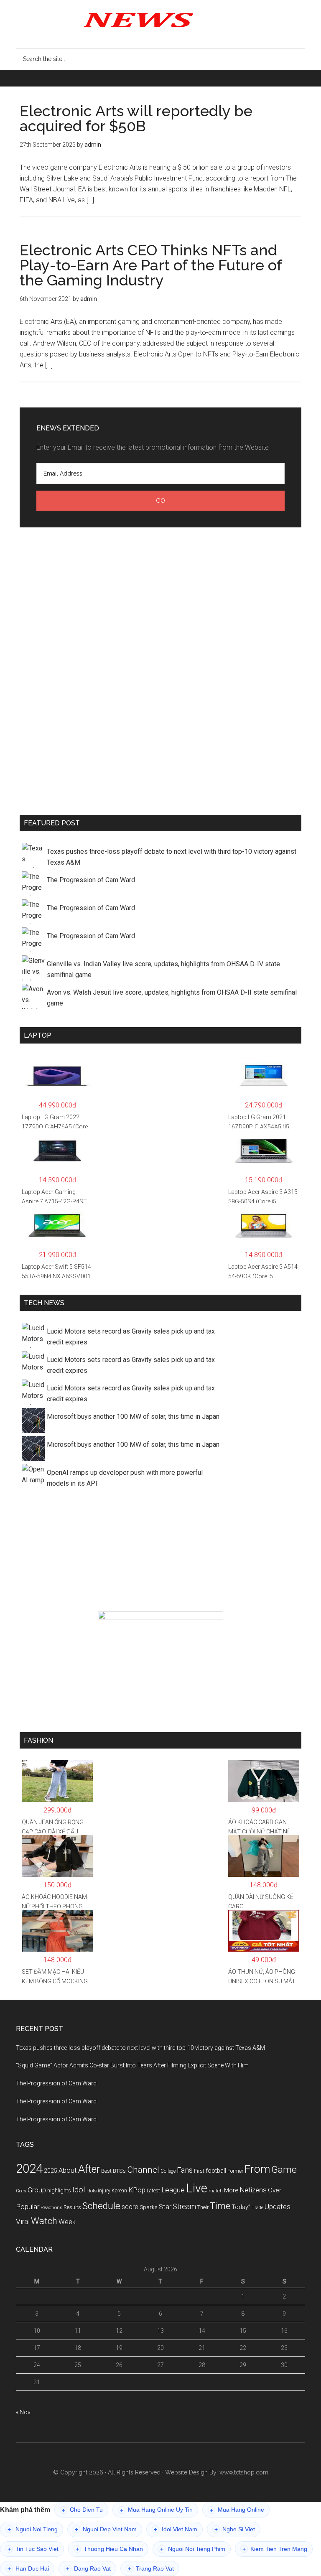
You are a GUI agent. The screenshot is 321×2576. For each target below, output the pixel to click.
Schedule (101, 2206)
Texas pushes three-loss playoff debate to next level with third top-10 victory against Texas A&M (172, 857)
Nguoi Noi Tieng (33, 2529)
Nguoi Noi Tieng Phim (193, 2549)
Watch (44, 2221)
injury (104, 2191)
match (216, 2191)
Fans (185, 2170)
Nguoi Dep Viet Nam (106, 2529)
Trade (257, 2208)
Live (197, 2188)
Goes (21, 2191)
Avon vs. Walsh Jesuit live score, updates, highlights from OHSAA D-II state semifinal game (172, 998)
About (68, 2170)
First (199, 2171)
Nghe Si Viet (235, 2529)
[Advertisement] (160, 669)
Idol (79, 2190)
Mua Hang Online (237, 2510)
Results (72, 2207)
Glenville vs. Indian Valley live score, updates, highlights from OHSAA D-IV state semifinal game (163, 969)
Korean (119, 2191)
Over (275, 2190)
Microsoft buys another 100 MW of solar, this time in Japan (133, 1417)
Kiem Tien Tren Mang (275, 2549)
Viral (23, 2222)
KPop (137, 2190)
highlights (59, 2190)
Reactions (51, 2207)
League (173, 2190)
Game (284, 2170)
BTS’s (119, 2171)
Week (67, 2222)
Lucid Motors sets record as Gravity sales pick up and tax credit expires (131, 1337)
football (216, 2171)
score (130, 2207)
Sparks (149, 2207)
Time (220, 2206)
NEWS (160, 19)
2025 (51, 2171)
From (257, 2169)
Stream (184, 2207)
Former (235, 2171)
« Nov (23, 2412)
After (89, 2169)
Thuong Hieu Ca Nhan (109, 2549)
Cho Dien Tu (82, 2510)
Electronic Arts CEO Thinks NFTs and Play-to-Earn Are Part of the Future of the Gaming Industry (151, 265)
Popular (28, 2207)
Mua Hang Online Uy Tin (156, 2510)
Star (165, 2207)
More (231, 2190)
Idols (92, 2191)
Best (106, 2171)
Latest (153, 2191)
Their (203, 2207)
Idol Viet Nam (176, 2529)
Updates (278, 2207)
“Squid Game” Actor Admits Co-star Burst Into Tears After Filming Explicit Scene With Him (132, 2065)
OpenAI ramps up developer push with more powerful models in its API (125, 1478)
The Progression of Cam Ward (91, 880)
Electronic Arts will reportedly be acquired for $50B (136, 118)
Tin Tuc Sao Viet (33, 2549)
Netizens (253, 2190)
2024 (29, 2169)
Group (37, 2190)
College (168, 2171)
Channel (143, 2170)
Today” (241, 2207)
